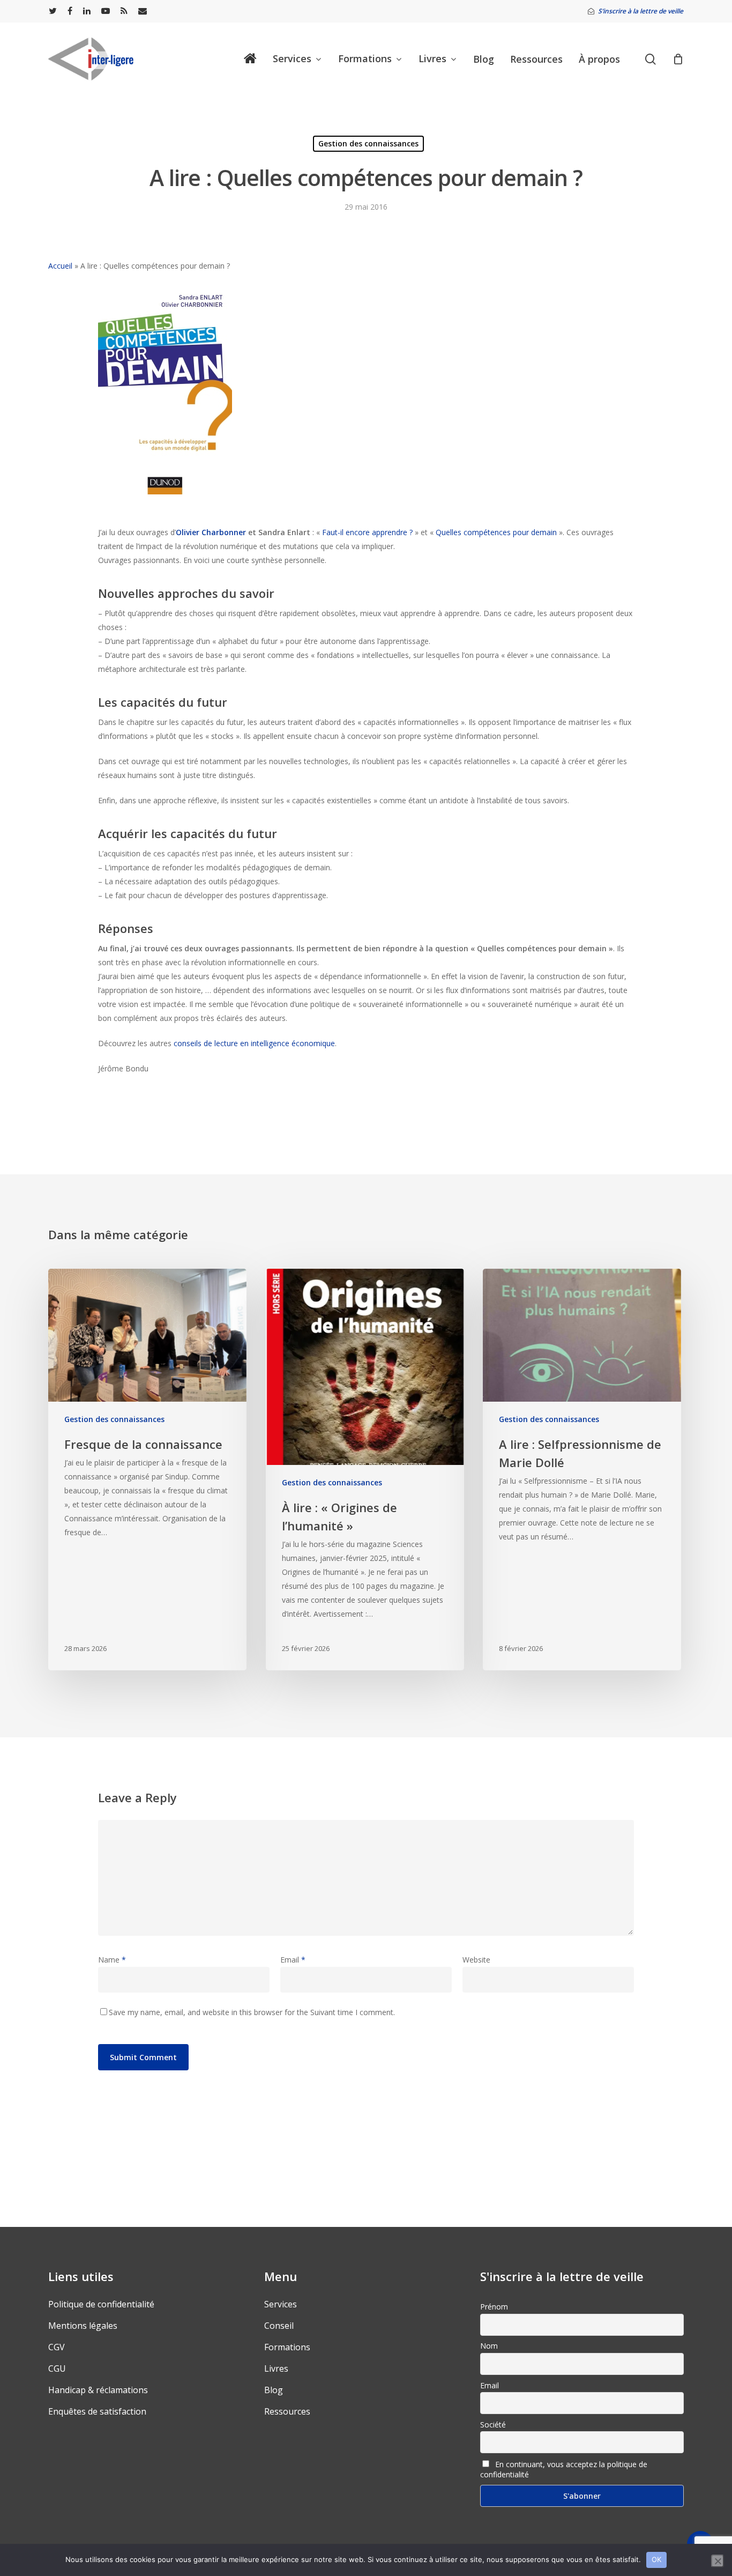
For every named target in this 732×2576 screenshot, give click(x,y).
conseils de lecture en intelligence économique (254, 1043)
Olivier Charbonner (211, 532)
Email (293, 1960)
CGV (57, 2347)
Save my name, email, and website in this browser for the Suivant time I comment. (252, 2012)
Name (112, 1960)
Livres (276, 2368)
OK (657, 2559)
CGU (57, 2368)
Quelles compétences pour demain (496, 532)
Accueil (60, 266)
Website (476, 1960)
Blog (274, 2390)
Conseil (279, 2326)
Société (493, 2425)
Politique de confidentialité (101, 2304)
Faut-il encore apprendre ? (366, 532)
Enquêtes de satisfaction (97, 2411)
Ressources (287, 2411)
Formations (287, 2347)
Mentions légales (83, 2326)
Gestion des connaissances (368, 143)
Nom (489, 2346)
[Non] (718, 2561)
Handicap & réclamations (98, 2390)
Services (281, 2304)
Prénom (494, 2307)
